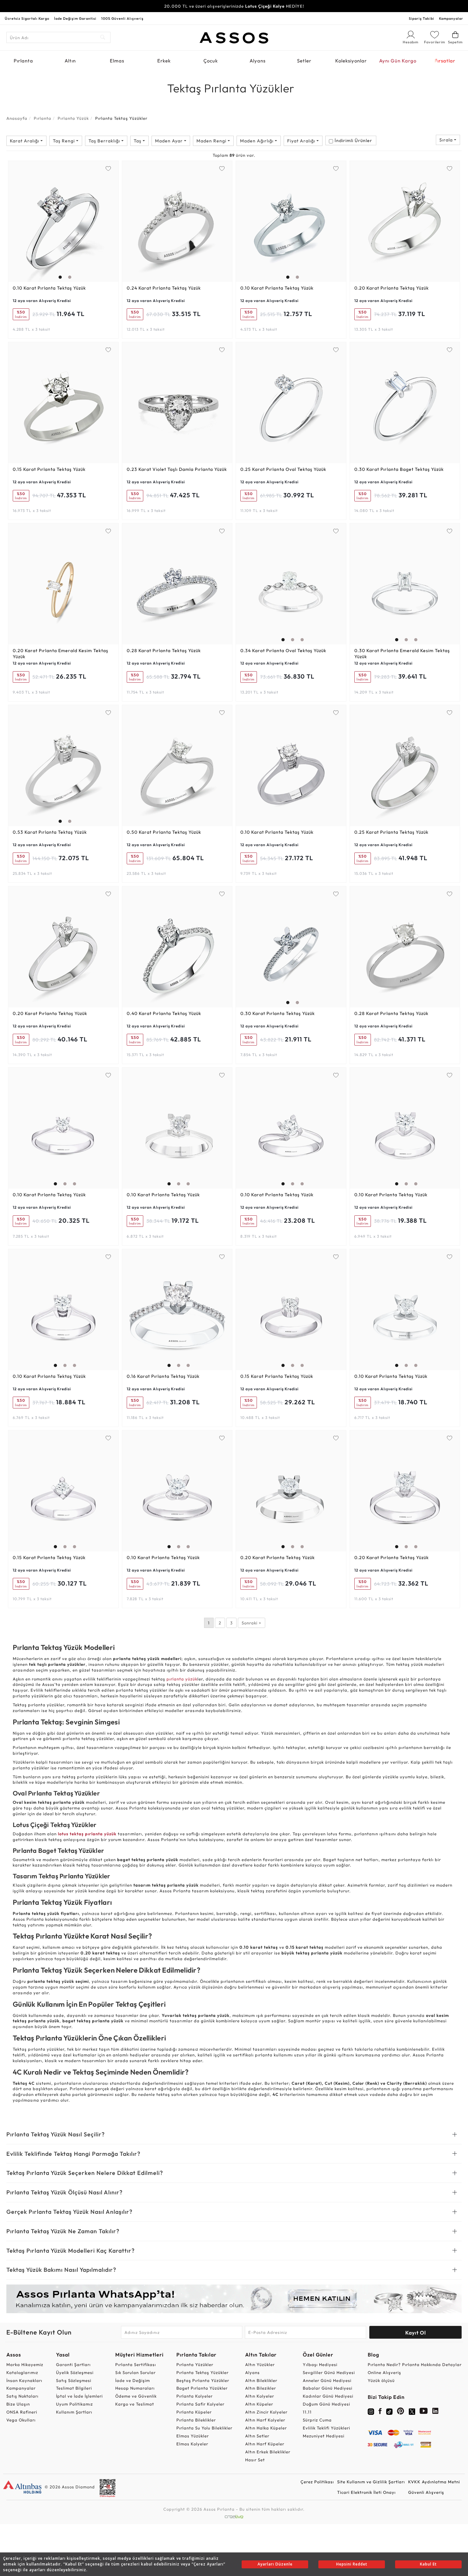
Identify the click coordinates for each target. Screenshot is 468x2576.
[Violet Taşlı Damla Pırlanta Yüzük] (177, 403)
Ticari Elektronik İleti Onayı (366, 2492)
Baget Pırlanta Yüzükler (202, 2388)
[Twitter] (412, 2411)
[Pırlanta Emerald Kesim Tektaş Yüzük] (63, 584)
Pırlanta (23, 61)
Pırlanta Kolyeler (195, 2396)
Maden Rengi (212, 141)
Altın (70, 61)
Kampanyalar (451, 18)
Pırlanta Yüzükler (195, 2364)
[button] (59, 220)
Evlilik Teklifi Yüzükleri (326, 2428)
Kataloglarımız (22, 2372)
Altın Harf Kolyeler (265, 2420)
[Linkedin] (436, 2412)
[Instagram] (371, 2411)
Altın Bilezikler (261, 2388)
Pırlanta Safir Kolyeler (200, 2404)
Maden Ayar (170, 141)
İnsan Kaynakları (24, 2380)
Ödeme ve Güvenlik (136, 2396)
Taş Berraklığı (105, 141)
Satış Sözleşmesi (74, 2380)
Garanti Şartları (73, 2364)
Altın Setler (257, 2436)
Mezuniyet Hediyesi (324, 2436)
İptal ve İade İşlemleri (79, 2396)
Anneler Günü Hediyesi (327, 2380)
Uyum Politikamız (74, 2404)
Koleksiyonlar (351, 61)
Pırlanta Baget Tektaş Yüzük (399, 469)
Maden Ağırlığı (257, 141)
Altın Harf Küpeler (265, 2444)
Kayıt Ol (416, 2333)
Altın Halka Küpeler (266, 2428)
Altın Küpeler (259, 2404)
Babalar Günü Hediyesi (328, 2388)
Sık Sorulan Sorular (135, 2372)
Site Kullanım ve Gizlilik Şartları (371, 2482)
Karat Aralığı (25, 141)
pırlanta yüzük (182, 1679)
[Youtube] (424, 2412)
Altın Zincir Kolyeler (266, 2412)
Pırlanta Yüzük (73, 118)
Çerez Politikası (317, 2482)
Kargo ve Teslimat (135, 2404)
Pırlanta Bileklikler (196, 2420)
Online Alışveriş (384, 2372)
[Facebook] (380, 2412)
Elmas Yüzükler (193, 2436)
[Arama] (103, 37)
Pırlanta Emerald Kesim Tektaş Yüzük (60, 654)
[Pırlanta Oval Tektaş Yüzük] (291, 403)
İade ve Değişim (133, 2380)
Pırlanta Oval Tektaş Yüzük (283, 469)
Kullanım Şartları (74, 2412)
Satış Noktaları (22, 2396)
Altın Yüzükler (260, 2364)
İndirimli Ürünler (353, 140)
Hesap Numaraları (135, 2388)
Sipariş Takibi (422, 18)
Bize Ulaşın (18, 2404)
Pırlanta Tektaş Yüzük (49, 288)
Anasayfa (17, 118)
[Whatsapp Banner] (234, 2299)
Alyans (258, 61)
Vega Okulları (21, 2420)
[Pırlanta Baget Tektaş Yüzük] (405, 403)
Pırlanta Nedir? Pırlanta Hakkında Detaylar (415, 2364)
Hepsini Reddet (352, 2564)
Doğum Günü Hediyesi (326, 2404)
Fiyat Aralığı (302, 141)
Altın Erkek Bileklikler (268, 2452)
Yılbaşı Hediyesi (320, 2364)
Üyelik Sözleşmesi (75, 2372)
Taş (138, 141)
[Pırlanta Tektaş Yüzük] (63, 221)
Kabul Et (428, 2564)
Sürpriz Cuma (317, 2420)
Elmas (117, 61)
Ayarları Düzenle (275, 2564)
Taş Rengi (64, 141)
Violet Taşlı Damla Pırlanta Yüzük (177, 469)
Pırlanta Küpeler (194, 2412)
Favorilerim (435, 42)
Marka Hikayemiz (25, 2364)
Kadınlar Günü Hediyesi (328, 2396)
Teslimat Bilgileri (74, 2388)
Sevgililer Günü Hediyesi (329, 2372)
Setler (304, 61)
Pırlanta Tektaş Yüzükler (202, 2372)
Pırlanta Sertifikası (136, 2364)
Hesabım (411, 42)
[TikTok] (389, 2411)
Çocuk (211, 61)
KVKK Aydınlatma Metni (434, 2482)
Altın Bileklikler (261, 2380)
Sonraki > (252, 1623)
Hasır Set (255, 2460)
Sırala (447, 140)
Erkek (164, 61)
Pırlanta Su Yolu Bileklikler (204, 2428)
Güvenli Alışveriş (426, 2492)
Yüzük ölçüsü (381, 2380)
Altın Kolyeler (260, 2396)
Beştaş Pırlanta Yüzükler (203, 2380)
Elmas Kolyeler (192, 2444)
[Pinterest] (401, 2412)
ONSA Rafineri (22, 2412)
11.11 (307, 2412)
